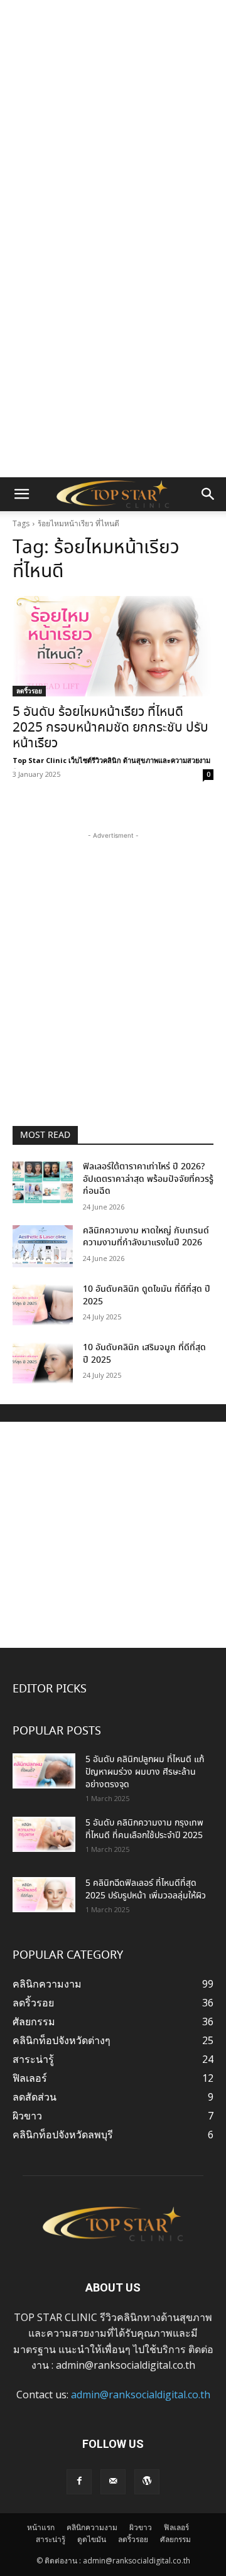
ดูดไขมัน (92, 2539)
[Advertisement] (113, 119)
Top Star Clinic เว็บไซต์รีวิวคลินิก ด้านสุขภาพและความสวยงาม (111, 760)
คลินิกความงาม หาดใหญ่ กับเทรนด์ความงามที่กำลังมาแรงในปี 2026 (146, 1237)
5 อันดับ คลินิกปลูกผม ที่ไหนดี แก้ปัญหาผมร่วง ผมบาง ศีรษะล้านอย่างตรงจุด (145, 1772)
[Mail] (113, 2482)
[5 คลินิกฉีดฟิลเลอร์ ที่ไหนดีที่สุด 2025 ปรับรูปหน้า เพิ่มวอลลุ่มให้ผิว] (44, 1895)
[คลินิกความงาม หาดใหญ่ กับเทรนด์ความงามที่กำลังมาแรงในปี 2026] (43, 1246)
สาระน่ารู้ (51, 2539)
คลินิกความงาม (92, 2527)
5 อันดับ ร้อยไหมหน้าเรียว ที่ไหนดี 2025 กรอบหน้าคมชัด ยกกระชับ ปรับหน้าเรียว (110, 728)
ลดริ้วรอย (29, 691)
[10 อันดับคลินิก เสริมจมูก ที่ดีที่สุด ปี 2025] (43, 1363)
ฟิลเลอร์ (176, 2527)
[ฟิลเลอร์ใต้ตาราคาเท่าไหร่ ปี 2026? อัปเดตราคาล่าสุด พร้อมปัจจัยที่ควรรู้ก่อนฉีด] (43, 1182)
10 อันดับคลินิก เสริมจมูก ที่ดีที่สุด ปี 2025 (144, 1354)
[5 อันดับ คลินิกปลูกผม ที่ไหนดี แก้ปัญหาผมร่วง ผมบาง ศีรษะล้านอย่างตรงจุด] (44, 1771)
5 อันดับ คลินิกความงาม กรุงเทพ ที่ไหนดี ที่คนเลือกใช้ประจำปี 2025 (144, 1829)
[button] (21, 494)
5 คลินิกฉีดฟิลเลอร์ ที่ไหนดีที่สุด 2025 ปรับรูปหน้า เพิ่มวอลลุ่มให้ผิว (146, 1890)
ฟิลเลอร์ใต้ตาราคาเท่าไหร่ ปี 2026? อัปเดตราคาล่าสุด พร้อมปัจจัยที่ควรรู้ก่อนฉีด (148, 1179)
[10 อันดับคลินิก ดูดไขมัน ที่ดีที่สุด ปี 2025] (43, 1305)
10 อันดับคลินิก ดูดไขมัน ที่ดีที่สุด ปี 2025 (147, 1296)
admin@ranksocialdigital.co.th (141, 2395)
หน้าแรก (41, 2527)
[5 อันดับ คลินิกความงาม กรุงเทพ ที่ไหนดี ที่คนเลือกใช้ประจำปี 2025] (44, 1834)
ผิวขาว (141, 2527)
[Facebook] (79, 2482)
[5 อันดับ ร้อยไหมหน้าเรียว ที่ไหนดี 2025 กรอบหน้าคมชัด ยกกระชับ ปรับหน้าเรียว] (113, 646)
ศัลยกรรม (175, 2539)
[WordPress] (147, 2482)
